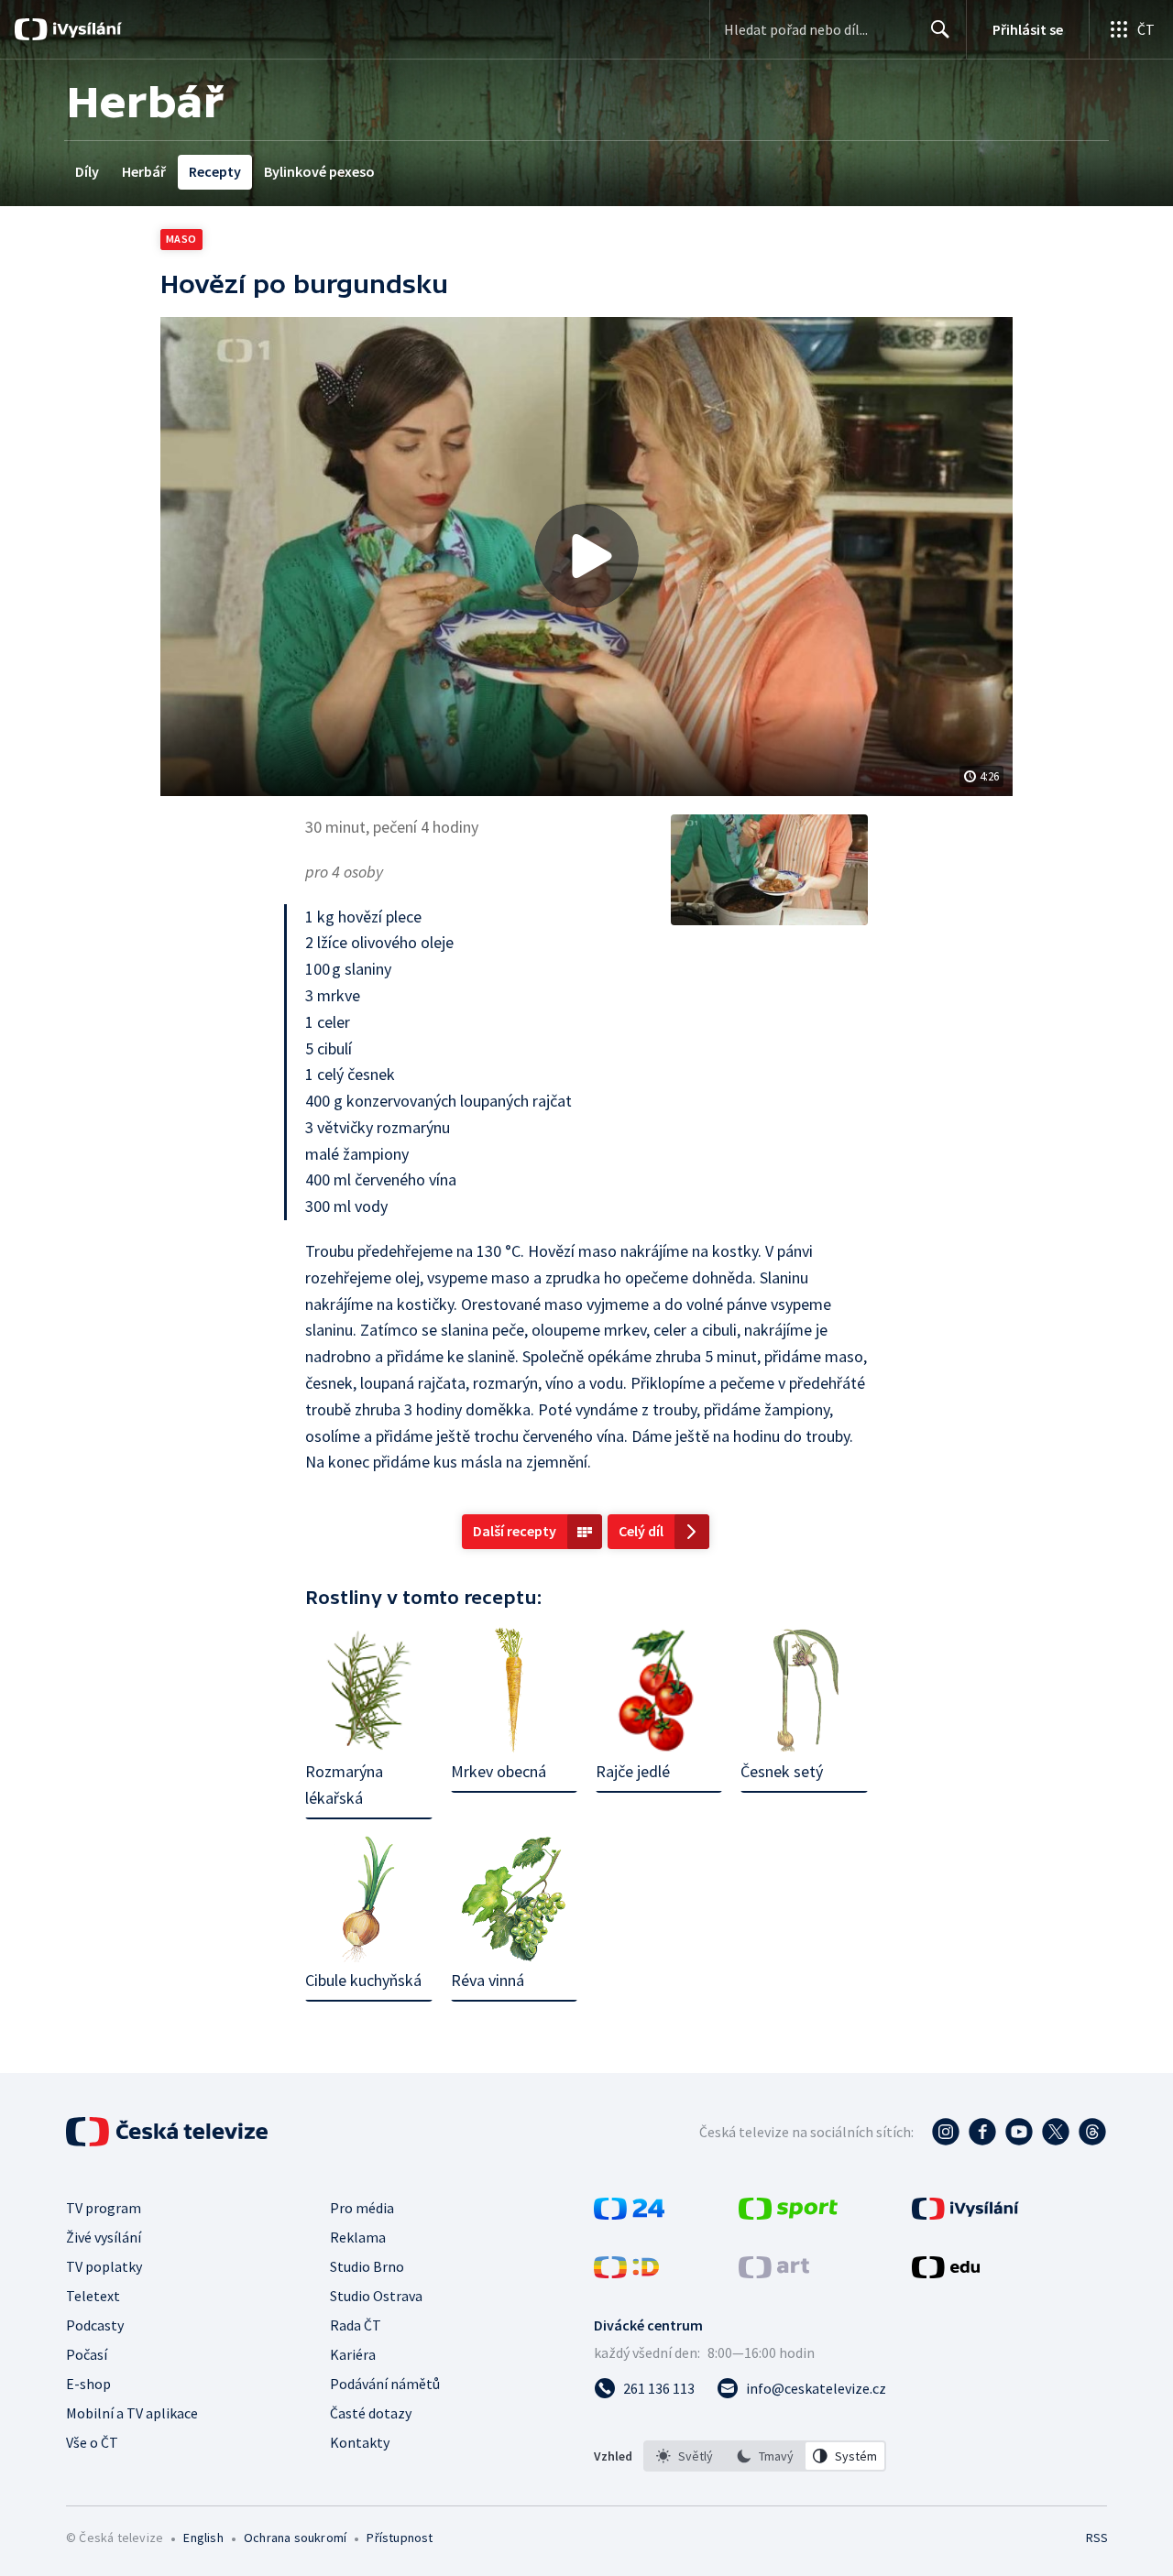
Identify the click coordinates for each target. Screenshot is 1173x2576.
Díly (87, 171)
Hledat (940, 29)
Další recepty (515, 1531)
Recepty (215, 171)
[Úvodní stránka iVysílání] (85, 29)
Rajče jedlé (633, 1771)
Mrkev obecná (499, 1771)
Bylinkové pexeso (319, 171)
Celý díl (641, 1531)
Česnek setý (782, 1771)
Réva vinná (488, 1980)
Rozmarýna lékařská (344, 1785)
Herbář (144, 171)
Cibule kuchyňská (363, 1980)
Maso (181, 239)
